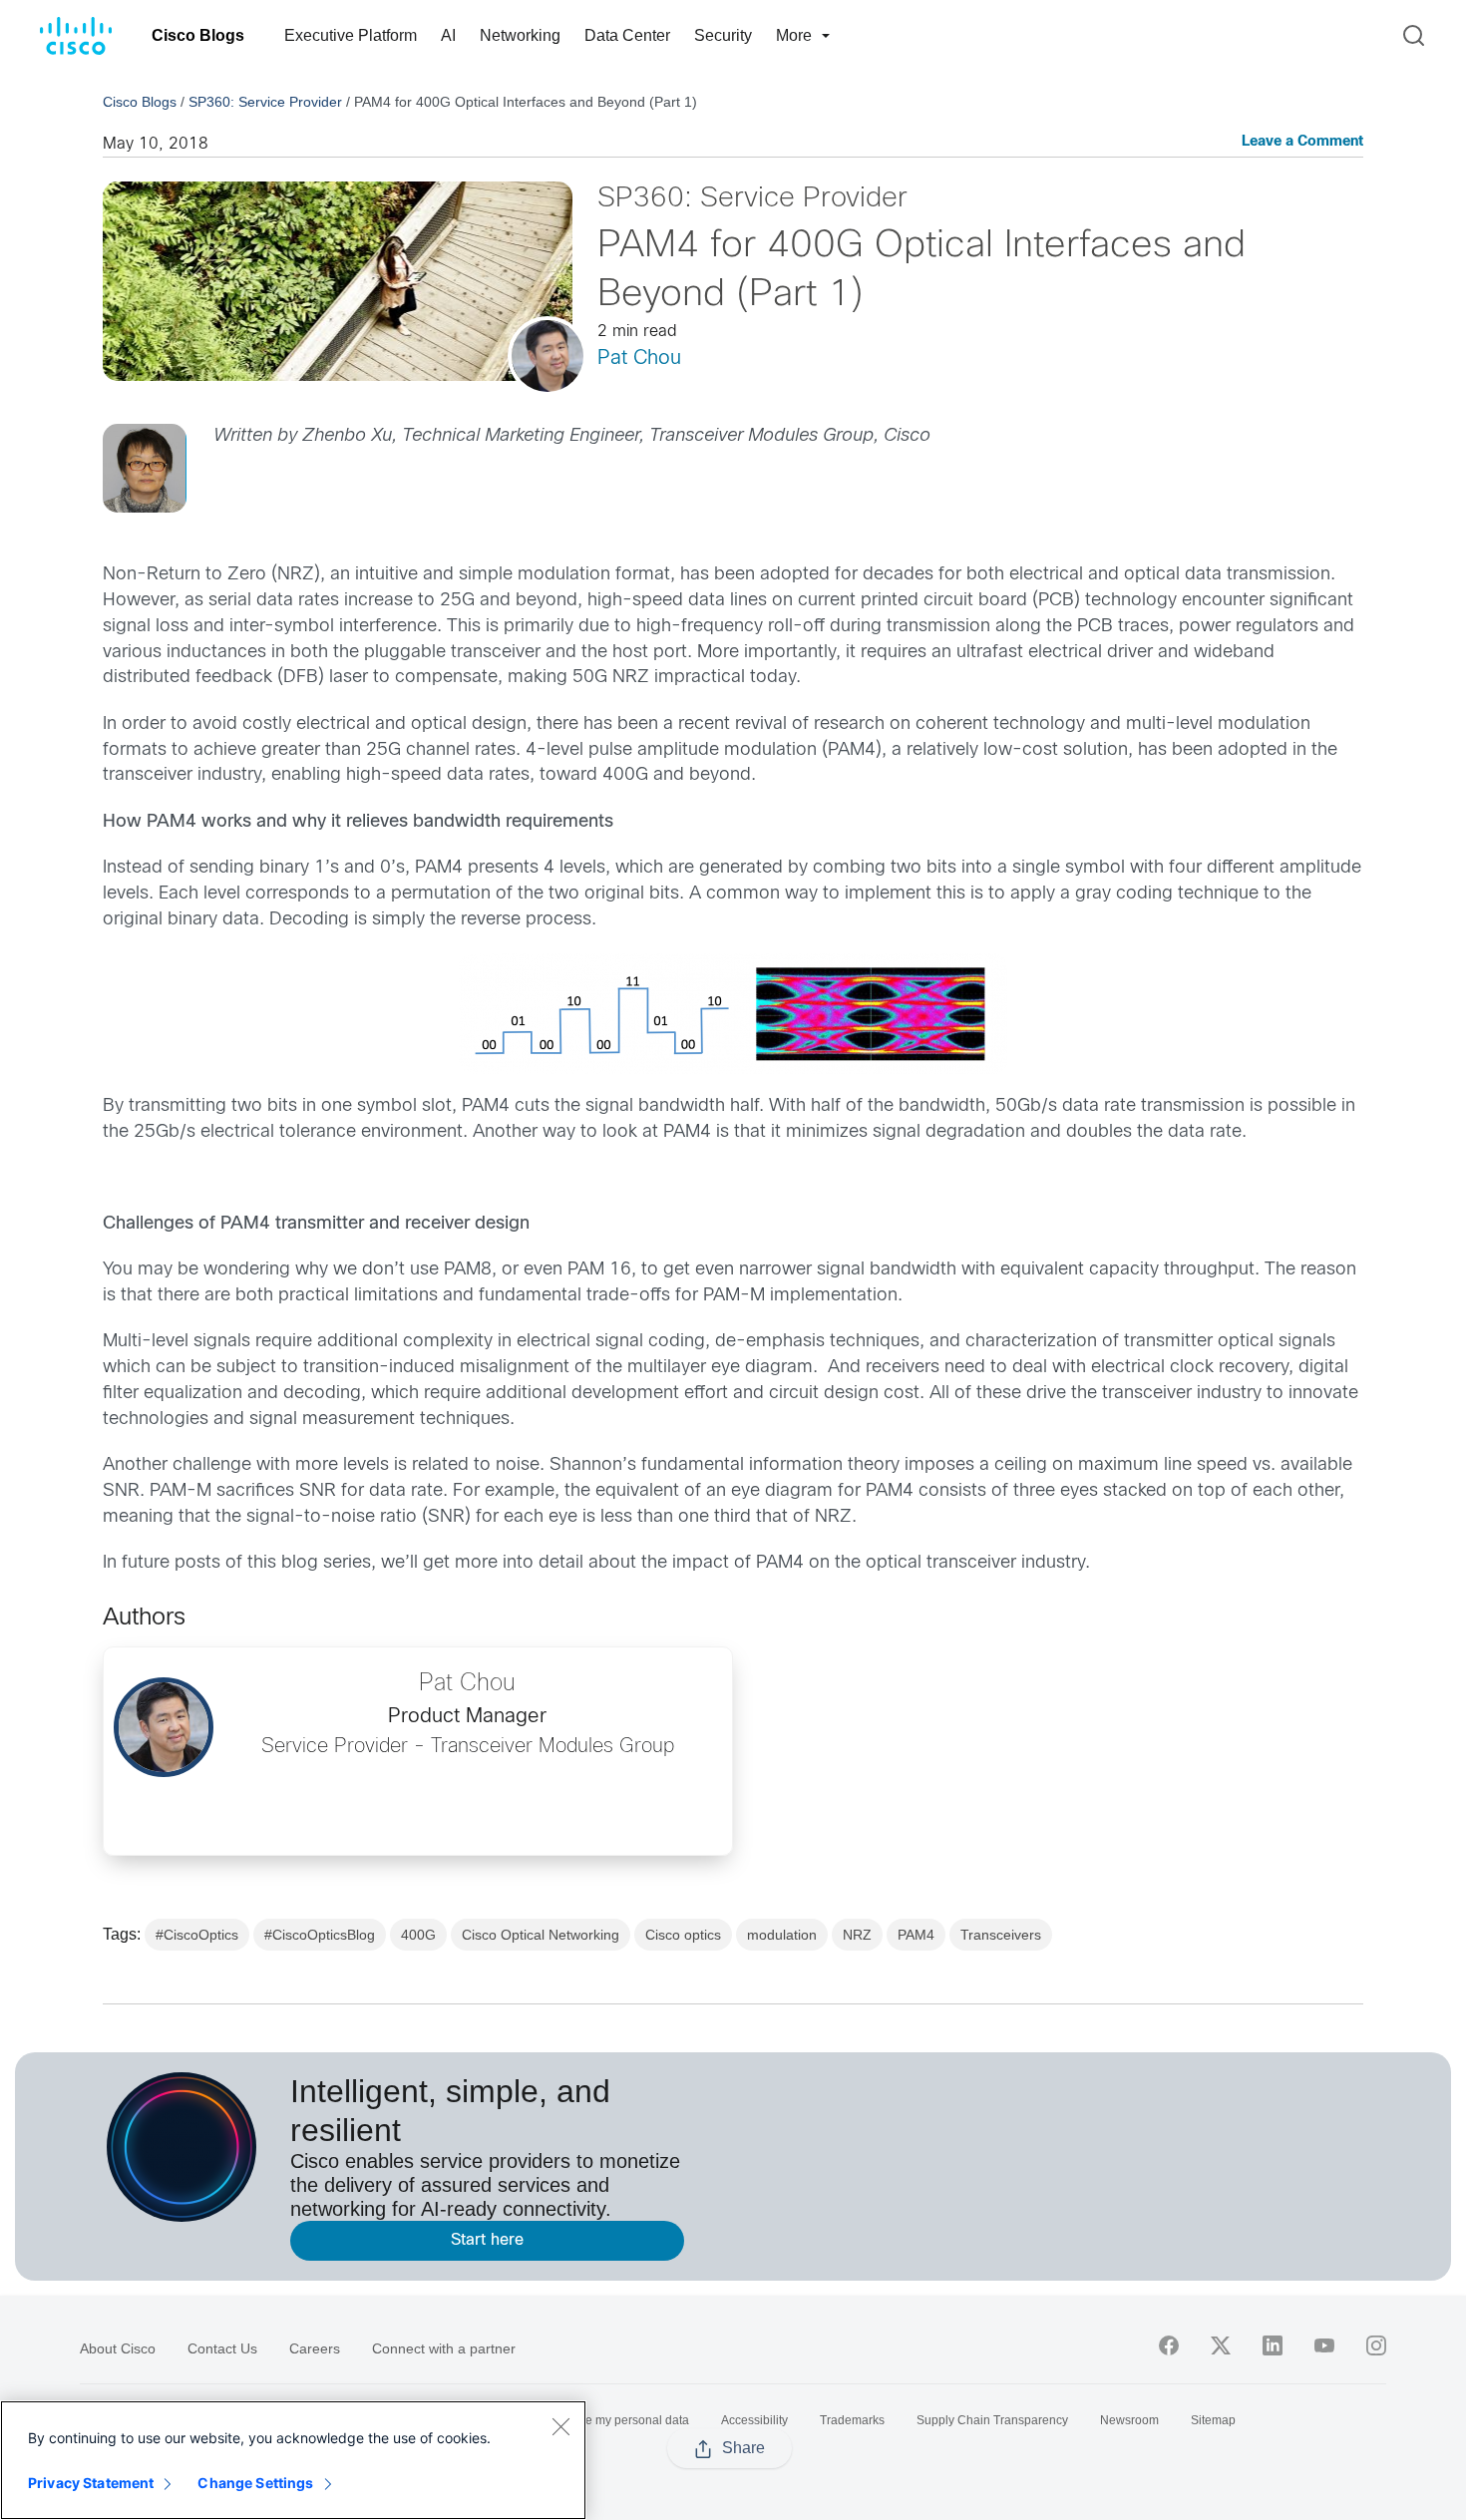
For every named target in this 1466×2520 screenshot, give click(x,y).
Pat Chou (639, 359)
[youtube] (1324, 2345)
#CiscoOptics (197, 1935)
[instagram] (1376, 2345)
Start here (487, 2240)
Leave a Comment (1302, 142)
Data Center (627, 35)
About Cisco (118, 2348)
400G (418, 1935)
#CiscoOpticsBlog (320, 1935)
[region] (293, 2460)
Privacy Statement (91, 2483)
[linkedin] (1273, 2345)
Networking (520, 35)
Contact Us (222, 2348)
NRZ (857, 1935)
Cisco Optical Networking (541, 1935)
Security (723, 35)
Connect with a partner (444, 2348)
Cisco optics (683, 1935)
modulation (782, 1935)
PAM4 (916, 1935)
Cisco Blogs (198, 35)
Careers (315, 2348)
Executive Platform (351, 35)
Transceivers (1001, 1935)
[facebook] (1169, 2345)
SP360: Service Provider (265, 102)
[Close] (560, 2426)
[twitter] (1221, 2345)
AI (448, 35)
